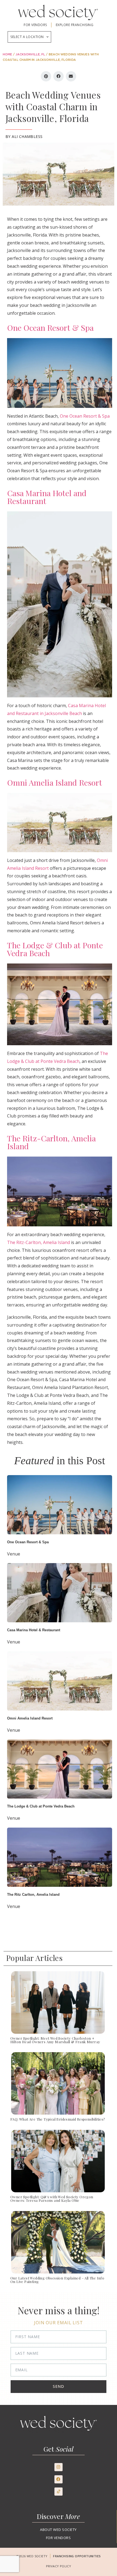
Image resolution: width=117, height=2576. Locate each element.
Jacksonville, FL (30, 55)
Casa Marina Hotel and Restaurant (47, 497)
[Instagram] (59, 2467)
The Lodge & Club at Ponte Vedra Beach (55, 949)
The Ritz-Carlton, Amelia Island (51, 1142)
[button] (46, 76)
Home (7, 55)
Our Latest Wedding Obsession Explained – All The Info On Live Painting (57, 2280)
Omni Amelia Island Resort (55, 782)
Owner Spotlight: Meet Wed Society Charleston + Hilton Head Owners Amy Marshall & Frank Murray (55, 2040)
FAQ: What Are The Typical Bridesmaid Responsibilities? (58, 2119)
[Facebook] (59, 2479)
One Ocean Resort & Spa (50, 327)
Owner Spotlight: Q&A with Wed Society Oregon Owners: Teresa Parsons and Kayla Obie (52, 2199)
